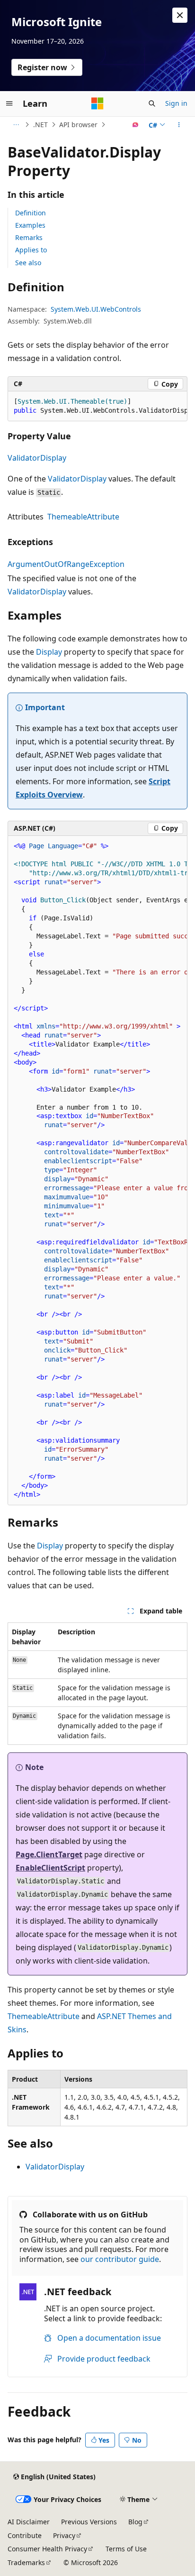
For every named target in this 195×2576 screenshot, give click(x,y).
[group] (97, 406)
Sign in (176, 103)
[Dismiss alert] (180, 15)
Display (49, 652)
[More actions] (179, 125)
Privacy (64, 2535)
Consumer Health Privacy (47, 2549)
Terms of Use (126, 2549)
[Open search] (152, 103)
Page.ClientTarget (49, 1854)
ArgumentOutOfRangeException (66, 564)
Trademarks (26, 2562)
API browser (78, 125)
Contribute (25, 2535)
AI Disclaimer (29, 2522)
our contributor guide (120, 2259)
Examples (30, 225)
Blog (135, 2522)
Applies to (31, 250)
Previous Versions (89, 2522)
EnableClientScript (50, 1868)
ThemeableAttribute (83, 517)
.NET (40, 125)
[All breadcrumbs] (16, 125)
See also (28, 263)
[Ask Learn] (136, 125)
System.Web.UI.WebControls (96, 309)
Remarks (29, 237)
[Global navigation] (9, 103)
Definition (31, 213)
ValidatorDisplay (37, 458)
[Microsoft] (97, 103)
